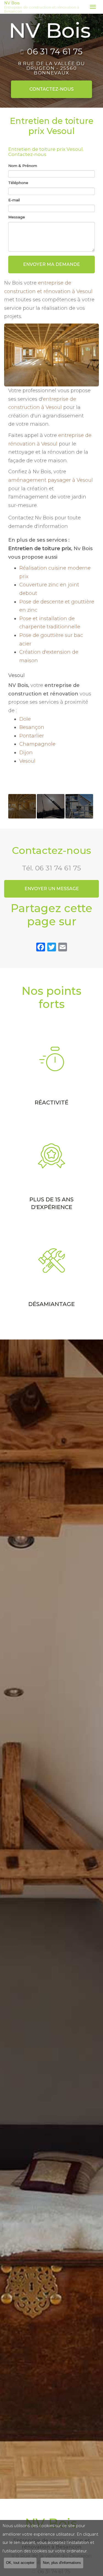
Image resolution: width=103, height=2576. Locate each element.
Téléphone (18, 183)
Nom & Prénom (23, 166)
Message (17, 217)
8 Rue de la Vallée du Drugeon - (52, 68)
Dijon (26, 753)
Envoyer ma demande (51, 264)
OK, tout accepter (20, 2563)
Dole (25, 719)
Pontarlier (32, 736)
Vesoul (27, 761)
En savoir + (22, 806)
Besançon (32, 727)
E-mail (14, 200)
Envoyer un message (52, 889)
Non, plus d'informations (62, 2563)
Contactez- (51, 89)
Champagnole (37, 744)
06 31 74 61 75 (55, 52)
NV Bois (42, 7)
